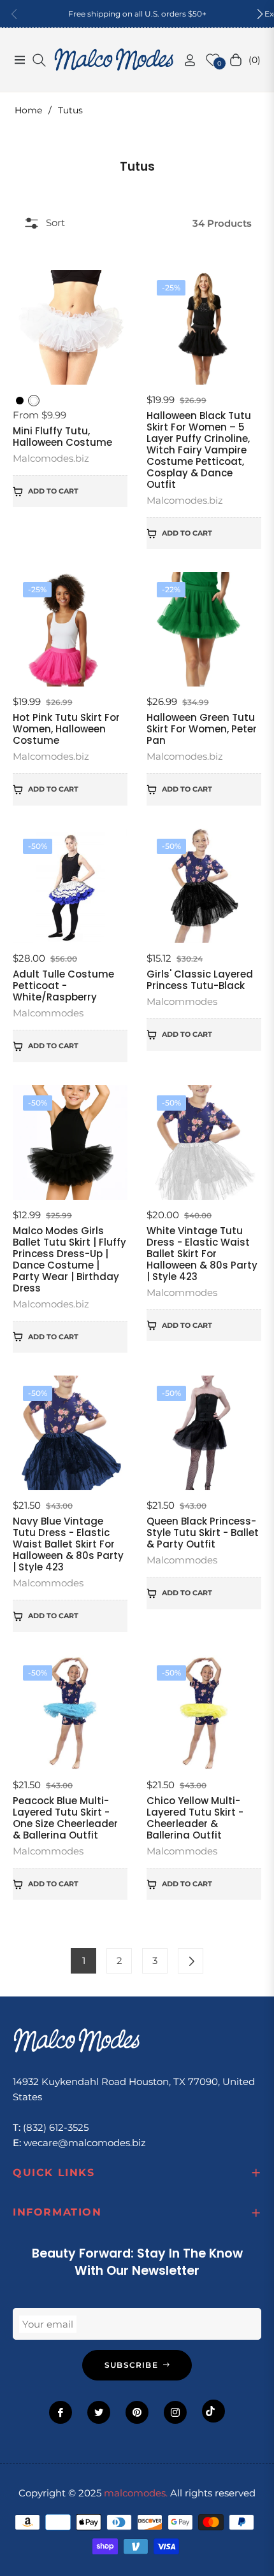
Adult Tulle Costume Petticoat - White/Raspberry (63, 986)
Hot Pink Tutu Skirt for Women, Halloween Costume (66, 729)
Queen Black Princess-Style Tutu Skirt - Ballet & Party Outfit (203, 1533)
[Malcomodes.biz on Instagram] (175, 2412)
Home (28, 110)
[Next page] (191, 1961)
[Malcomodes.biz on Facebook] (61, 2412)
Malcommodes (48, 1013)
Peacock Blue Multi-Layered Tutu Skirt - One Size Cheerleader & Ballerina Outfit (65, 1818)
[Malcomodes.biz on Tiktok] (213, 2411)
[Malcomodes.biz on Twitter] (99, 2412)
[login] (185, 60)
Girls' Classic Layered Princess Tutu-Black (200, 980)
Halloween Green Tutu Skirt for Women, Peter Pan (202, 729)
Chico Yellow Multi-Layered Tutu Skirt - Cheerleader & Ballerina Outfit (195, 1818)
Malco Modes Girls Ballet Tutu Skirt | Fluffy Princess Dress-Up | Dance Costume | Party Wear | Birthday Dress (69, 1260)
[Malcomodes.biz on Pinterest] (137, 2412)
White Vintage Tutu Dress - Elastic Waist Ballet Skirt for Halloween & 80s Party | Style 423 (202, 1254)
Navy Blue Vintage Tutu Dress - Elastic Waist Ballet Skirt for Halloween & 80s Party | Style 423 (68, 1544)
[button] (260, 14)
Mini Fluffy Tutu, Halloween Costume (62, 437)
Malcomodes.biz (51, 458)
